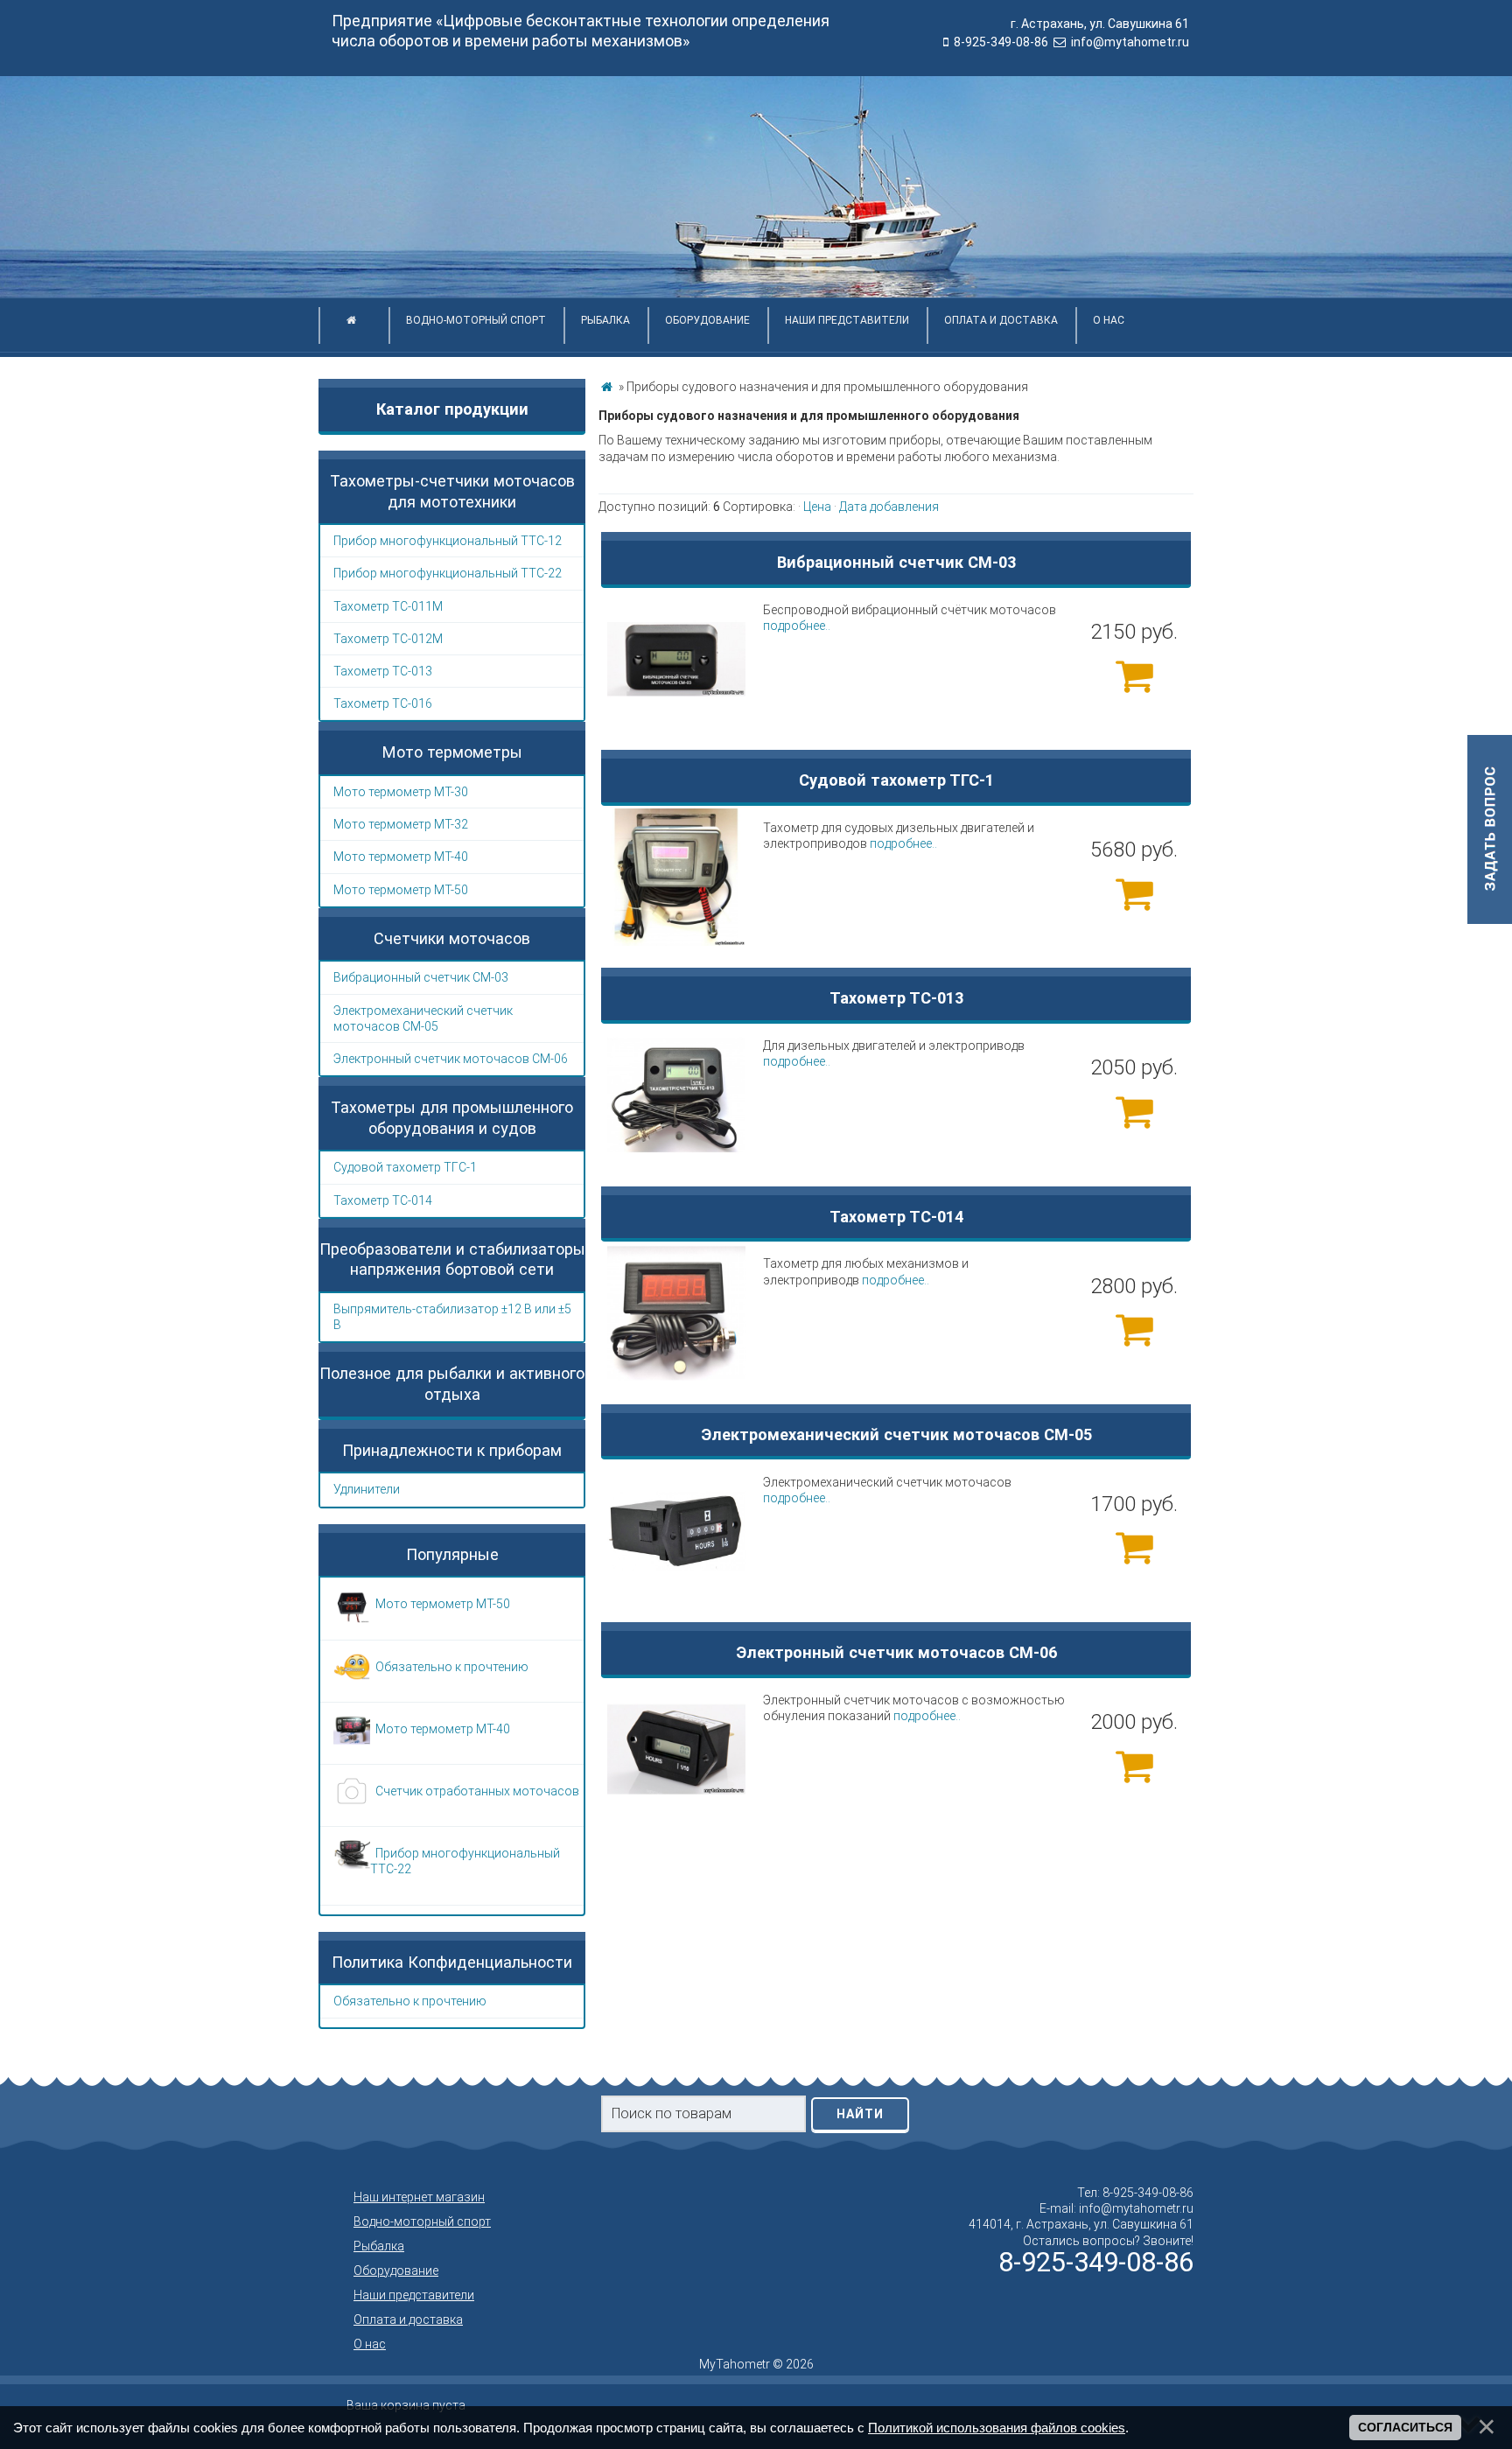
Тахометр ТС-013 (383, 671)
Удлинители (367, 1489)
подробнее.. (797, 626)
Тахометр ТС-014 (383, 1200)
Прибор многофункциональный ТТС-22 (448, 573)
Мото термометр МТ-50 (401, 890)
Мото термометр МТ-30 (401, 792)
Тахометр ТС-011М (388, 606)
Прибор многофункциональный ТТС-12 (448, 541)
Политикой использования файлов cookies (997, 2428)
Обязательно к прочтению (410, 2001)
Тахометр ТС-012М (388, 639)
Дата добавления (889, 507)
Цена (817, 507)
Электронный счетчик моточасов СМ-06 (451, 1059)
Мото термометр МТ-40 (401, 857)
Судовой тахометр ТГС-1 (405, 1167)
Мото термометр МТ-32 (401, 824)
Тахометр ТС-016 (383, 703)
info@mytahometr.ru (1130, 42)
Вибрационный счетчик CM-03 (421, 977)
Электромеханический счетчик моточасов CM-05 (423, 1018)
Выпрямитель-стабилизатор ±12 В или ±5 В (452, 1317)
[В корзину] (1134, 675)
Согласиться (1405, 2427)
